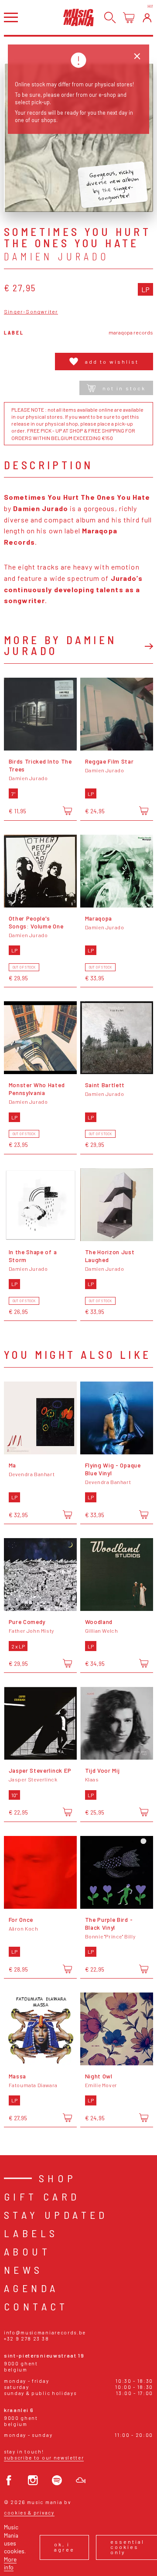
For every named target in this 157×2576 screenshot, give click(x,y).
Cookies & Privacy (29, 2513)
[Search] (110, 18)
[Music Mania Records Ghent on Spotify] (57, 2480)
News (24, 2270)
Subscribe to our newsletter (44, 2458)
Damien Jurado (57, 256)
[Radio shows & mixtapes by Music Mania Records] (81, 2480)
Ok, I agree (64, 2547)
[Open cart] (129, 18)
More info (10, 2563)
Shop (58, 2178)
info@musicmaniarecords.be (45, 2332)
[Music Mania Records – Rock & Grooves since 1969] (78, 17)
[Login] (147, 18)
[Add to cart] (67, 811)
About (27, 2251)
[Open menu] (11, 17)
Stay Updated (56, 2215)
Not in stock (124, 388)
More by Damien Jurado (60, 645)
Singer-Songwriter (31, 312)
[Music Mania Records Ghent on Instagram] (33, 2480)
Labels (31, 2233)
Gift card (42, 2196)
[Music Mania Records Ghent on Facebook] (9, 2480)
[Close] (137, 56)
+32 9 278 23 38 (26, 2339)
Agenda (31, 2288)
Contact (36, 2306)
